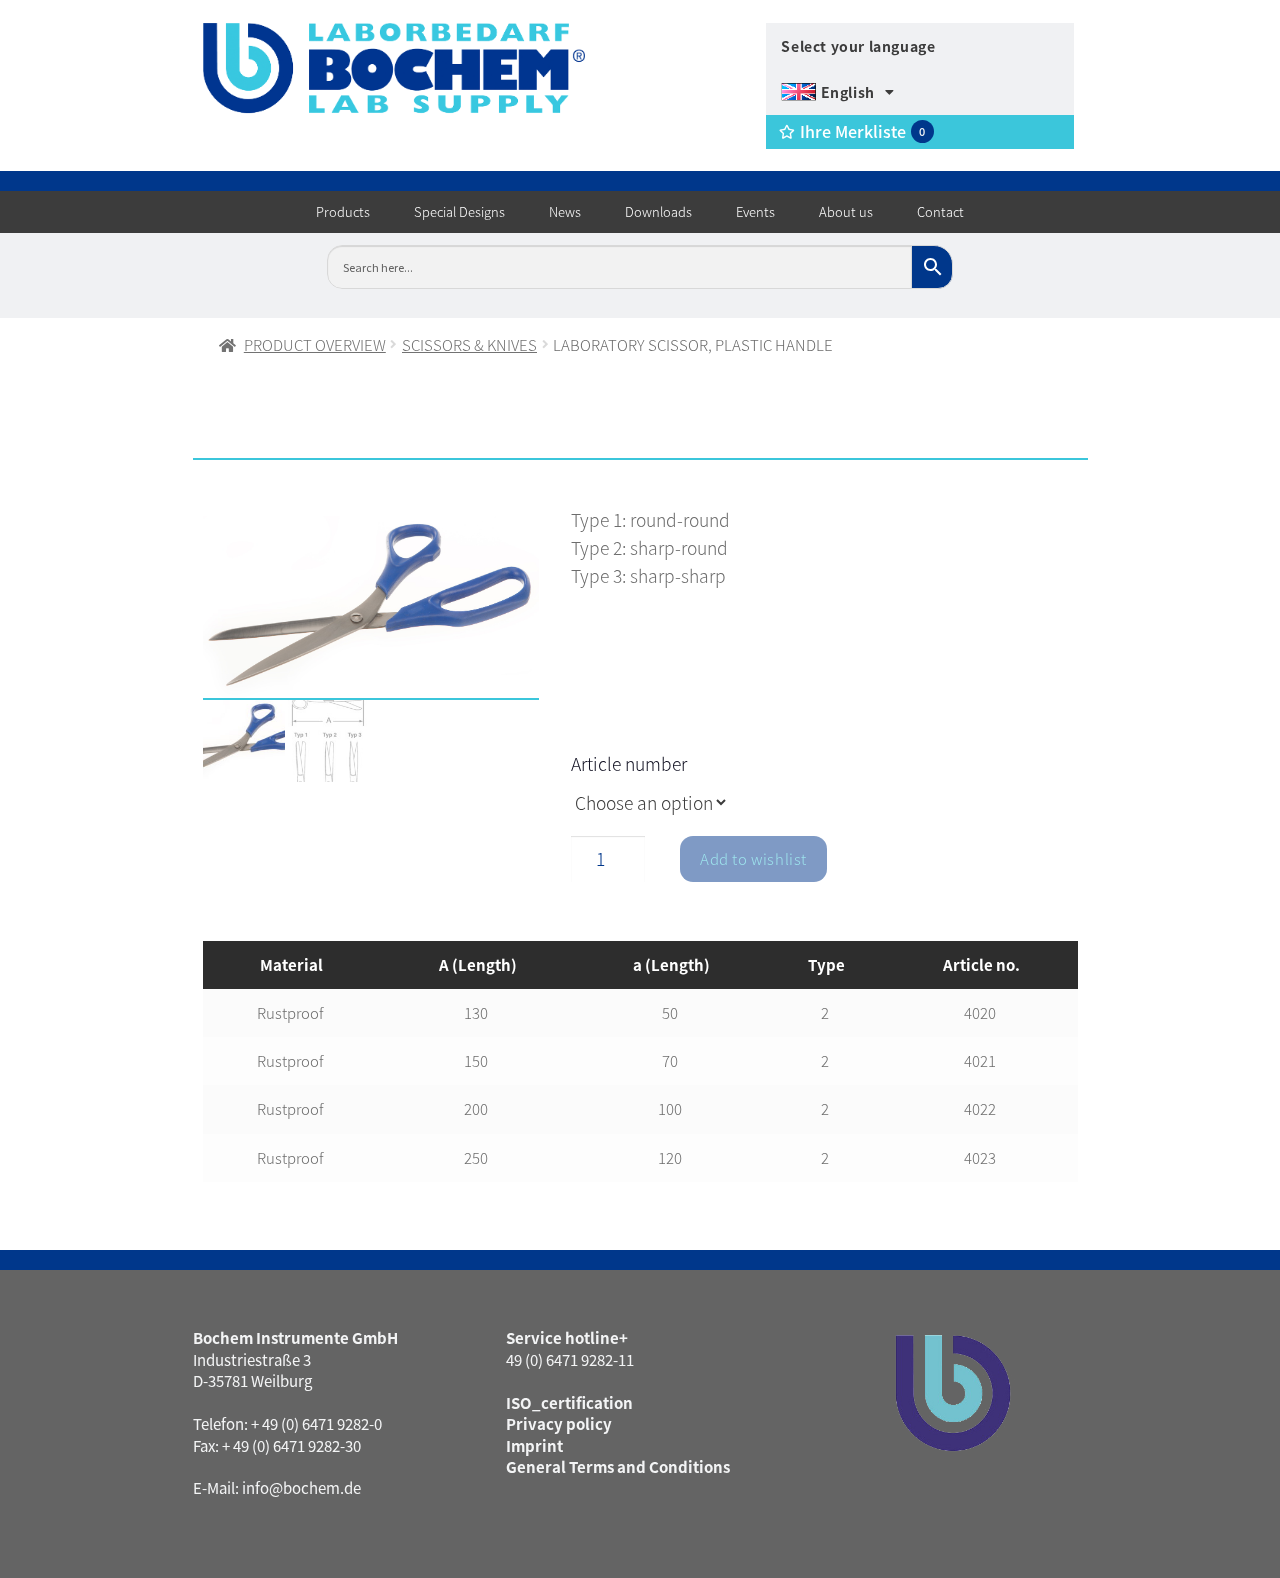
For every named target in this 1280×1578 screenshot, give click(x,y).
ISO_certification (569, 1402)
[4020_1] (371, 608)
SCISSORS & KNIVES (469, 344)
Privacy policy (559, 1423)
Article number (629, 763)
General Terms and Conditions (618, 1466)
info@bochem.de (301, 1487)
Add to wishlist (753, 858)
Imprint (534, 1445)
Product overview (315, 344)
